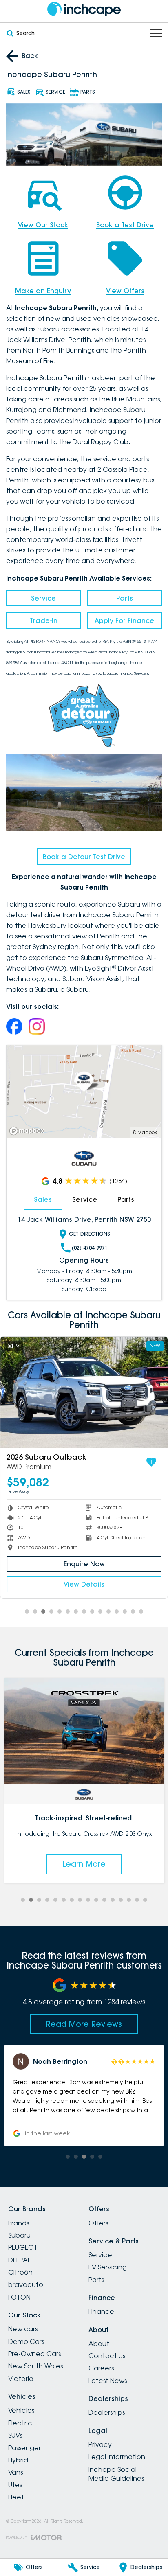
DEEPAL (19, 2260)
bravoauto (26, 2284)
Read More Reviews (84, 2024)
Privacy (100, 2444)
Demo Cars (26, 2341)
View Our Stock (43, 225)
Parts (125, 598)
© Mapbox (145, 1132)
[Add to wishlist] (151, 1462)
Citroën (20, 2272)
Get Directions (90, 1234)
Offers (98, 2223)
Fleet (16, 2497)
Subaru (19, 2235)
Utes (15, 2485)
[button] (85, 2096)
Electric (20, 2423)
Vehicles (21, 2410)
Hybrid (18, 2460)
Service (43, 598)
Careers (101, 2368)
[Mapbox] (29, 1131)
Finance (101, 2311)
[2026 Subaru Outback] (84, 1392)
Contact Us (107, 2356)
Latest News (108, 2381)
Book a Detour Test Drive (84, 857)
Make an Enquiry (43, 291)
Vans (15, 2472)
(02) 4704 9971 (90, 1248)
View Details (84, 1584)
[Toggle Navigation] (156, 33)
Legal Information (117, 2457)
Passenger (24, 2448)
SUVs (15, 2435)
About (99, 2344)
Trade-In (44, 620)
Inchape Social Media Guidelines (116, 2474)
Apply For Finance (124, 620)
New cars (23, 2329)
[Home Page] (84, 9)
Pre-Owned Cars (34, 2354)
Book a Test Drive (125, 225)
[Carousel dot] (27, 1611)
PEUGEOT (23, 2247)
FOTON (19, 2297)
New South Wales (35, 2366)
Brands (19, 2223)
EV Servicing (108, 2267)
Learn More (84, 1864)
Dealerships (107, 2412)
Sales (43, 1199)
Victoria (21, 2379)
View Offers (125, 291)
